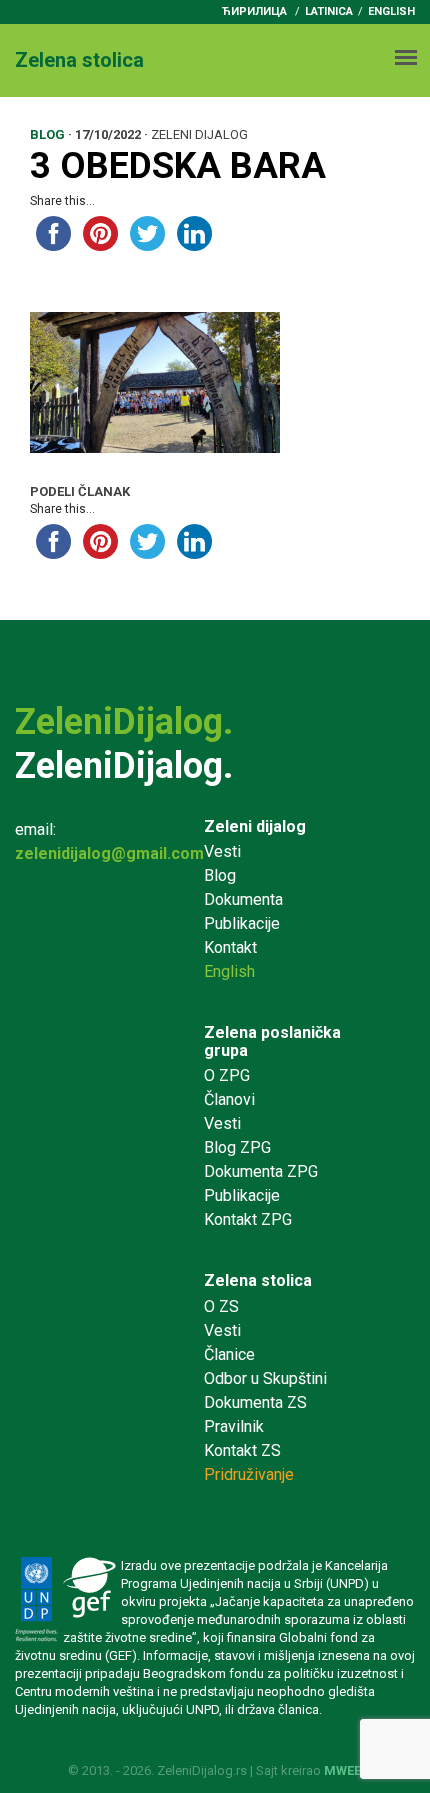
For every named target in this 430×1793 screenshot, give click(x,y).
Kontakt (230, 947)
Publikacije (242, 923)
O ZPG (227, 1075)
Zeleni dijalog (255, 826)
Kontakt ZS (242, 1450)
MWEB (343, 1770)
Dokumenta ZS (255, 1402)
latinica (329, 11)
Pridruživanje (249, 1474)
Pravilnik (234, 1426)
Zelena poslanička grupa (272, 1041)
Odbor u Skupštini (265, 1378)
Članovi (229, 1099)
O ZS (221, 1306)
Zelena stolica (258, 1280)
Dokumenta (243, 899)
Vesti (222, 851)
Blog (220, 875)
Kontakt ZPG (248, 1219)
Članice (229, 1354)
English (391, 11)
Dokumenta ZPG (261, 1171)
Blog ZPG (237, 1147)
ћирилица (254, 11)
